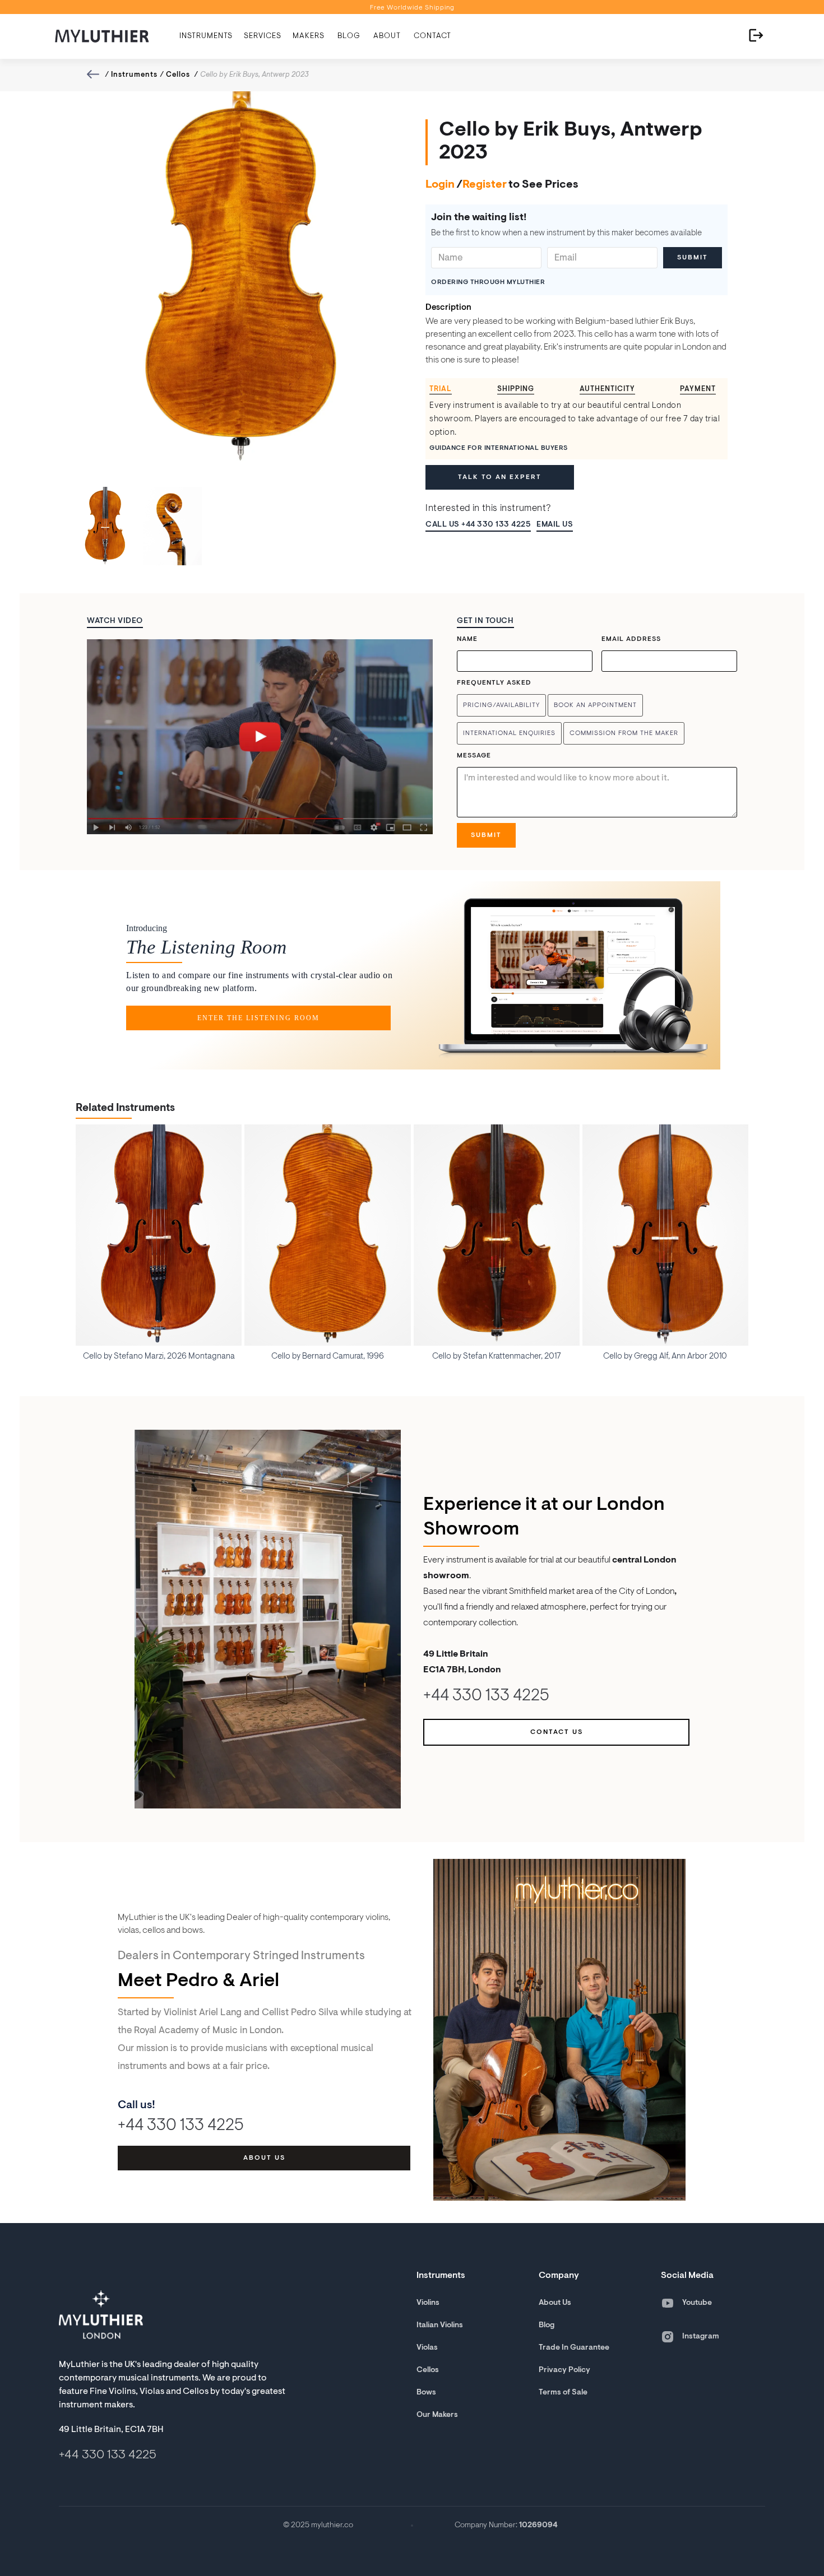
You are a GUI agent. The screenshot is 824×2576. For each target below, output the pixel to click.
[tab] (445, 390)
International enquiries (509, 733)
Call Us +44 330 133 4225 (478, 525)
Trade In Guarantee (574, 2348)
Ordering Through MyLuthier (488, 282)
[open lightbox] (260, 737)
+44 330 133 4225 (486, 1697)
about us (264, 2158)
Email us (555, 525)
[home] (102, 36)
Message (474, 756)
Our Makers (437, 2415)
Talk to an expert (500, 477)
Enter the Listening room (258, 1018)
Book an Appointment (595, 705)
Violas (427, 2348)
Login (440, 185)
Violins (428, 2303)
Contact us (557, 1732)
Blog (547, 2326)
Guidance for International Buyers (499, 448)
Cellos (178, 75)
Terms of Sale (563, 2393)
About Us (555, 2303)
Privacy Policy (564, 2370)
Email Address (631, 639)
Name (467, 639)
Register (485, 185)
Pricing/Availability (501, 705)
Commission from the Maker (624, 733)
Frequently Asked (494, 683)
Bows (426, 2393)
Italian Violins (440, 2326)
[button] (206, 36)
